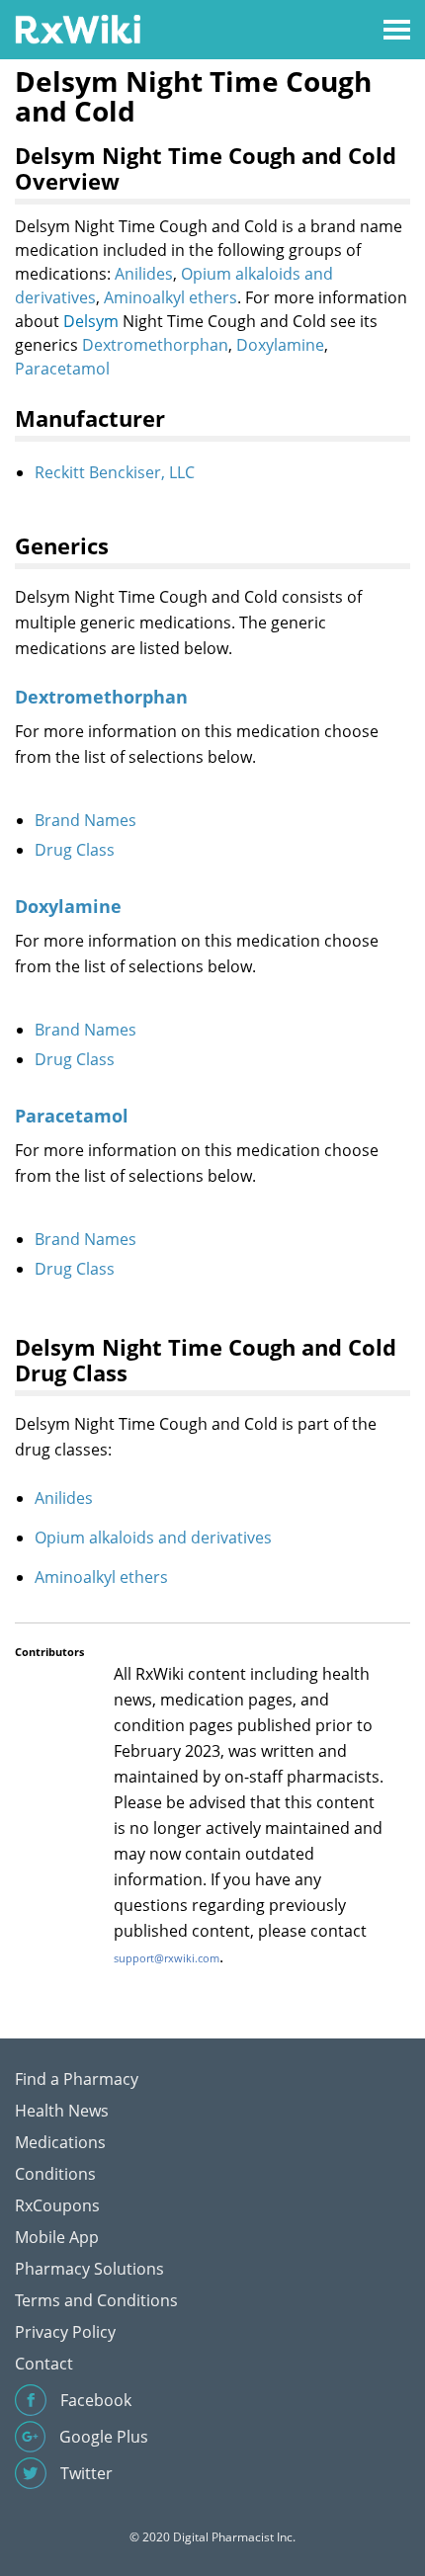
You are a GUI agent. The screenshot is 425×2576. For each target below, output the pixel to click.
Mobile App (57, 2237)
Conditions (55, 2174)
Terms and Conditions (96, 2300)
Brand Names (85, 820)
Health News (62, 2111)
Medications (60, 2142)
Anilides (144, 274)
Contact (44, 2364)
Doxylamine (280, 345)
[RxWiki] (78, 28)
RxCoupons (57, 2205)
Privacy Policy (65, 2332)
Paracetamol (62, 369)
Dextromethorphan (155, 345)
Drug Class (75, 850)
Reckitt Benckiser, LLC (115, 472)
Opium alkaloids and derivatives (153, 1537)
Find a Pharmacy (77, 2079)
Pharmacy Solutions (89, 2269)
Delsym (91, 321)
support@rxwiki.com (167, 1958)
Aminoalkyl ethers (170, 297)
